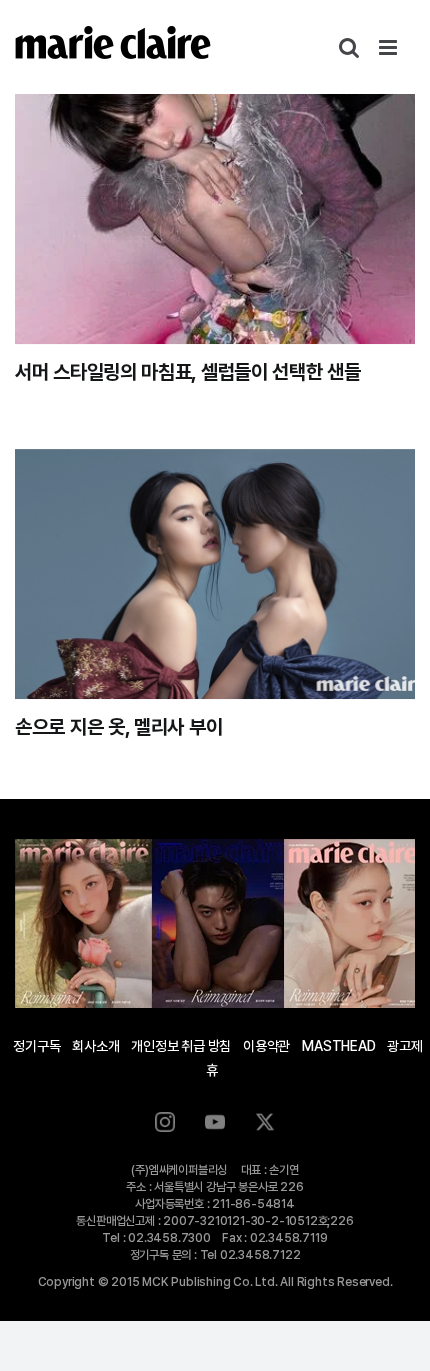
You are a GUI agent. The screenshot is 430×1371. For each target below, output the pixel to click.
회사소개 (95, 1046)
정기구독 (36, 1046)
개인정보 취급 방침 (181, 1046)
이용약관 (266, 1046)
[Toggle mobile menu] (389, 47)
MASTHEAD (338, 1046)
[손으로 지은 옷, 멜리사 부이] (215, 574)
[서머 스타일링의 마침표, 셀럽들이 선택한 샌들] (215, 219)
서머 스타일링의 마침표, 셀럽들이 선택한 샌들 (188, 372)
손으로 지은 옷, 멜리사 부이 (118, 727)
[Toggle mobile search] (349, 47)
